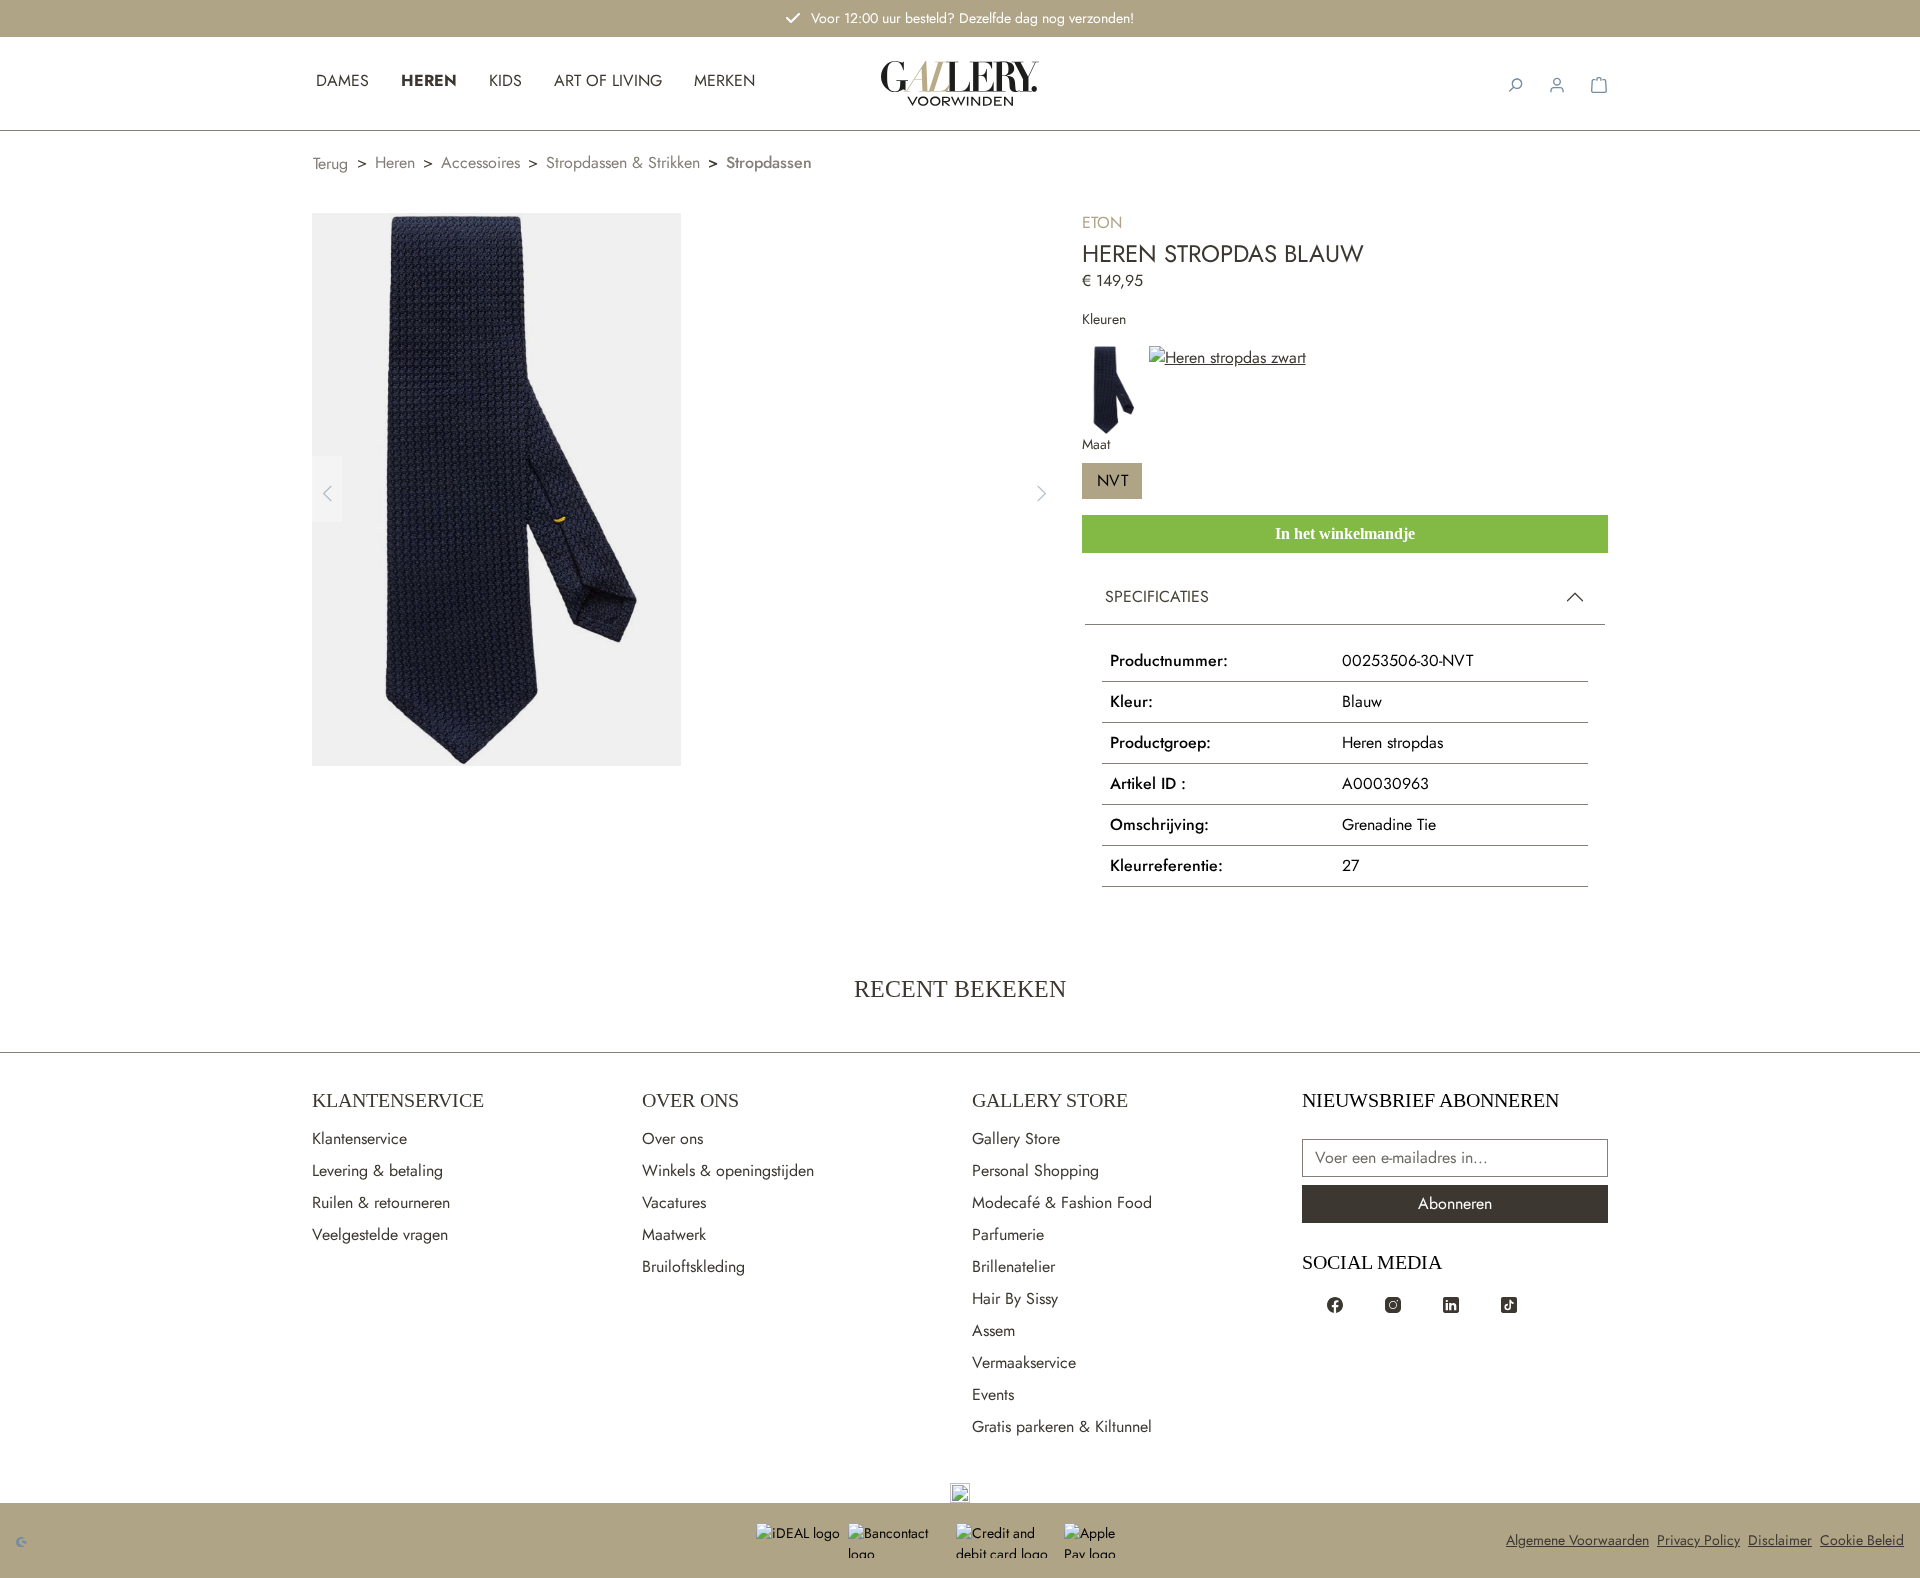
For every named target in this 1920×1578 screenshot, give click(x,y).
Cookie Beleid (1862, 1540)
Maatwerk (674, 1234)
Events (993, 1394)
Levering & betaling (377, 1170)
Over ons (672, 1138)
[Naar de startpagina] (960, 83)
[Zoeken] (1515, 83)
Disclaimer (1780, 1540)
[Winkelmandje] (1599, 83)
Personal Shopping (1035, 1170)
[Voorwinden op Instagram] (1393, 1304)
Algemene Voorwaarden (1577, 1540)
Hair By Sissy (1015, 1298)
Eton (1102, 222)
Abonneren (1455, 1203)
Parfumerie (1008, 1234)
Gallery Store (1050, 1100)
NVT (1112, 480)
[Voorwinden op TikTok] (1509, 1304)
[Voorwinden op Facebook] (1335, 1304)
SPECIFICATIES (1157, 596)
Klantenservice (398, 1100)
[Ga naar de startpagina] (960, 1493)
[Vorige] (327, 489)
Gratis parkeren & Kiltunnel (1062, 1426)
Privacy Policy (1698, 1540)
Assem (993, 1330)
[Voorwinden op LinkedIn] (1451, 1304)
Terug (330, 163)
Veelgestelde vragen (380, 1234)
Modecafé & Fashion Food (1062, 1202)
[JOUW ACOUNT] (1557, 83)
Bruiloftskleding (693, 1266)
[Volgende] (1042, 489)
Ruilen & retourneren (381, 1202)
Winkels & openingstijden (728, 1170)
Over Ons (690, 1100)
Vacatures (674, 1202)
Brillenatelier (1013, 1266)
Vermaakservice (1024, 1362)
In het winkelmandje (1345, 533)
